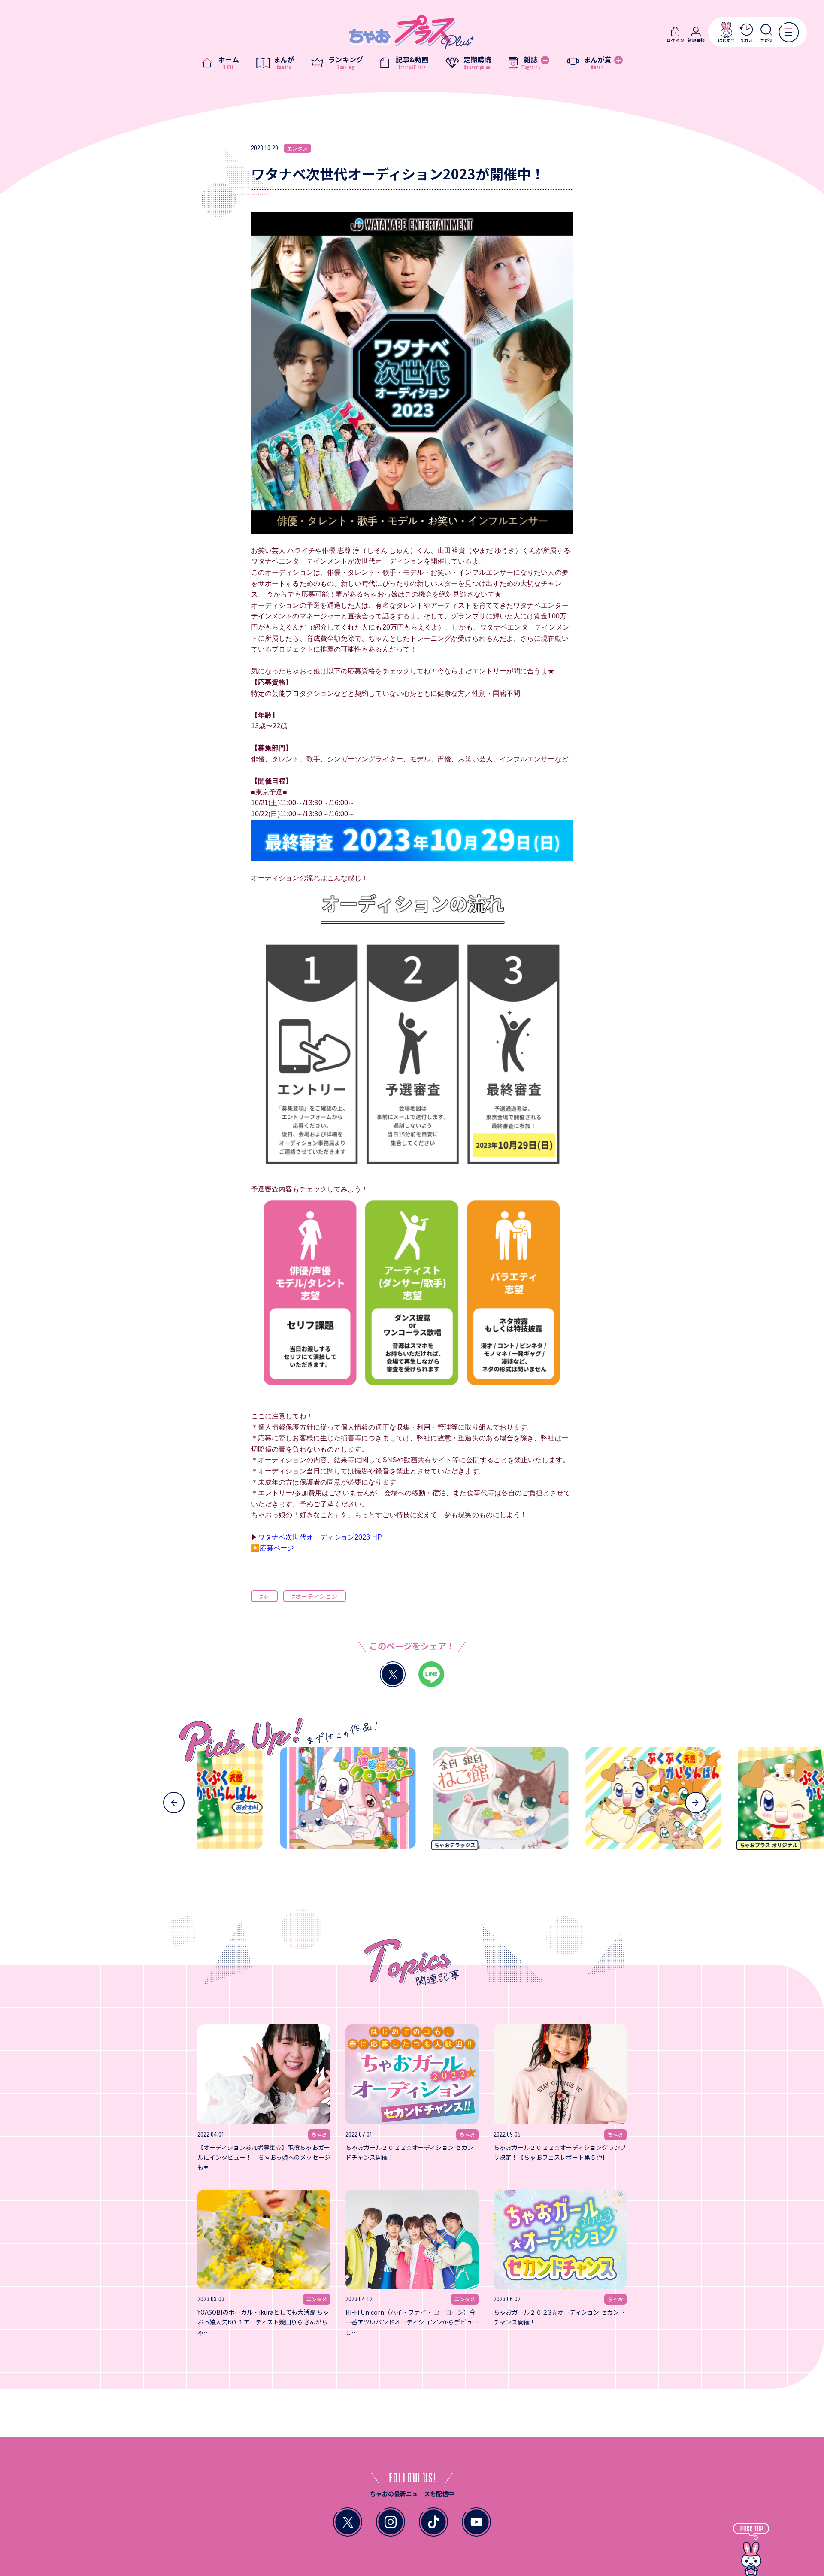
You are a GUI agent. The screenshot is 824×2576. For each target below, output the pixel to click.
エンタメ (297, 148)
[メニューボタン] (789, 32)
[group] (275, 1802)
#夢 (264, 1596)
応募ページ (277, 1548)
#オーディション (315, 1596)
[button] (174, 1803)
